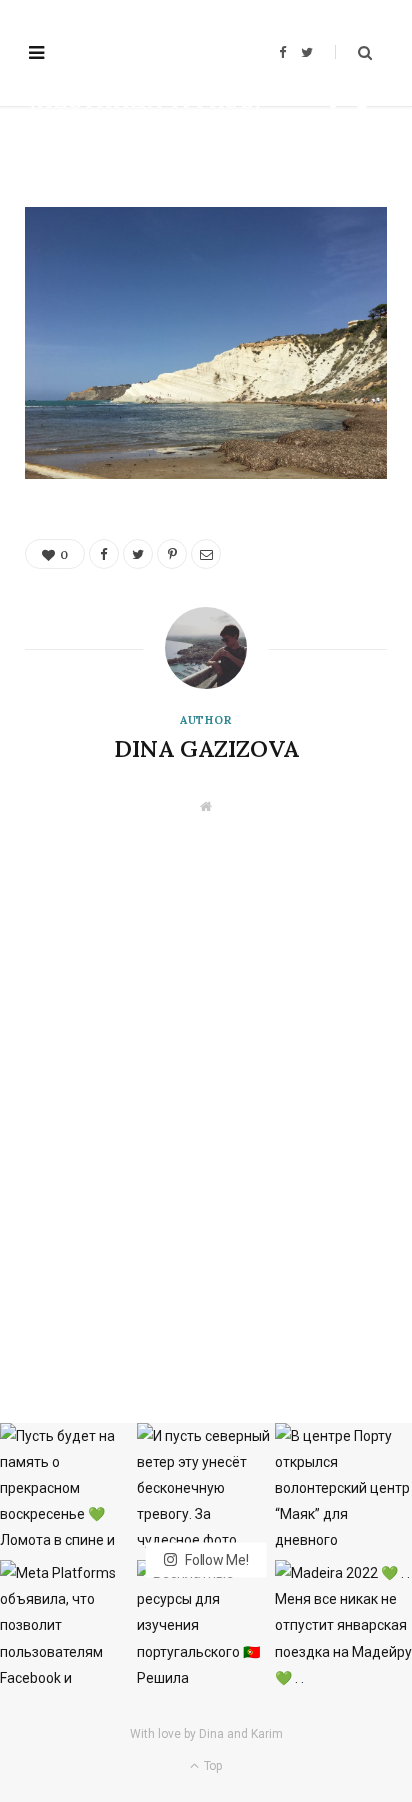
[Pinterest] (333, 130)
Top (211, 1766)
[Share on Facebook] (333, 107)
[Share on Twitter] (362, 107)
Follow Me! (215, 1560)
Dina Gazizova (90, 134)
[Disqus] (206, 1065)
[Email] (362, 130)
